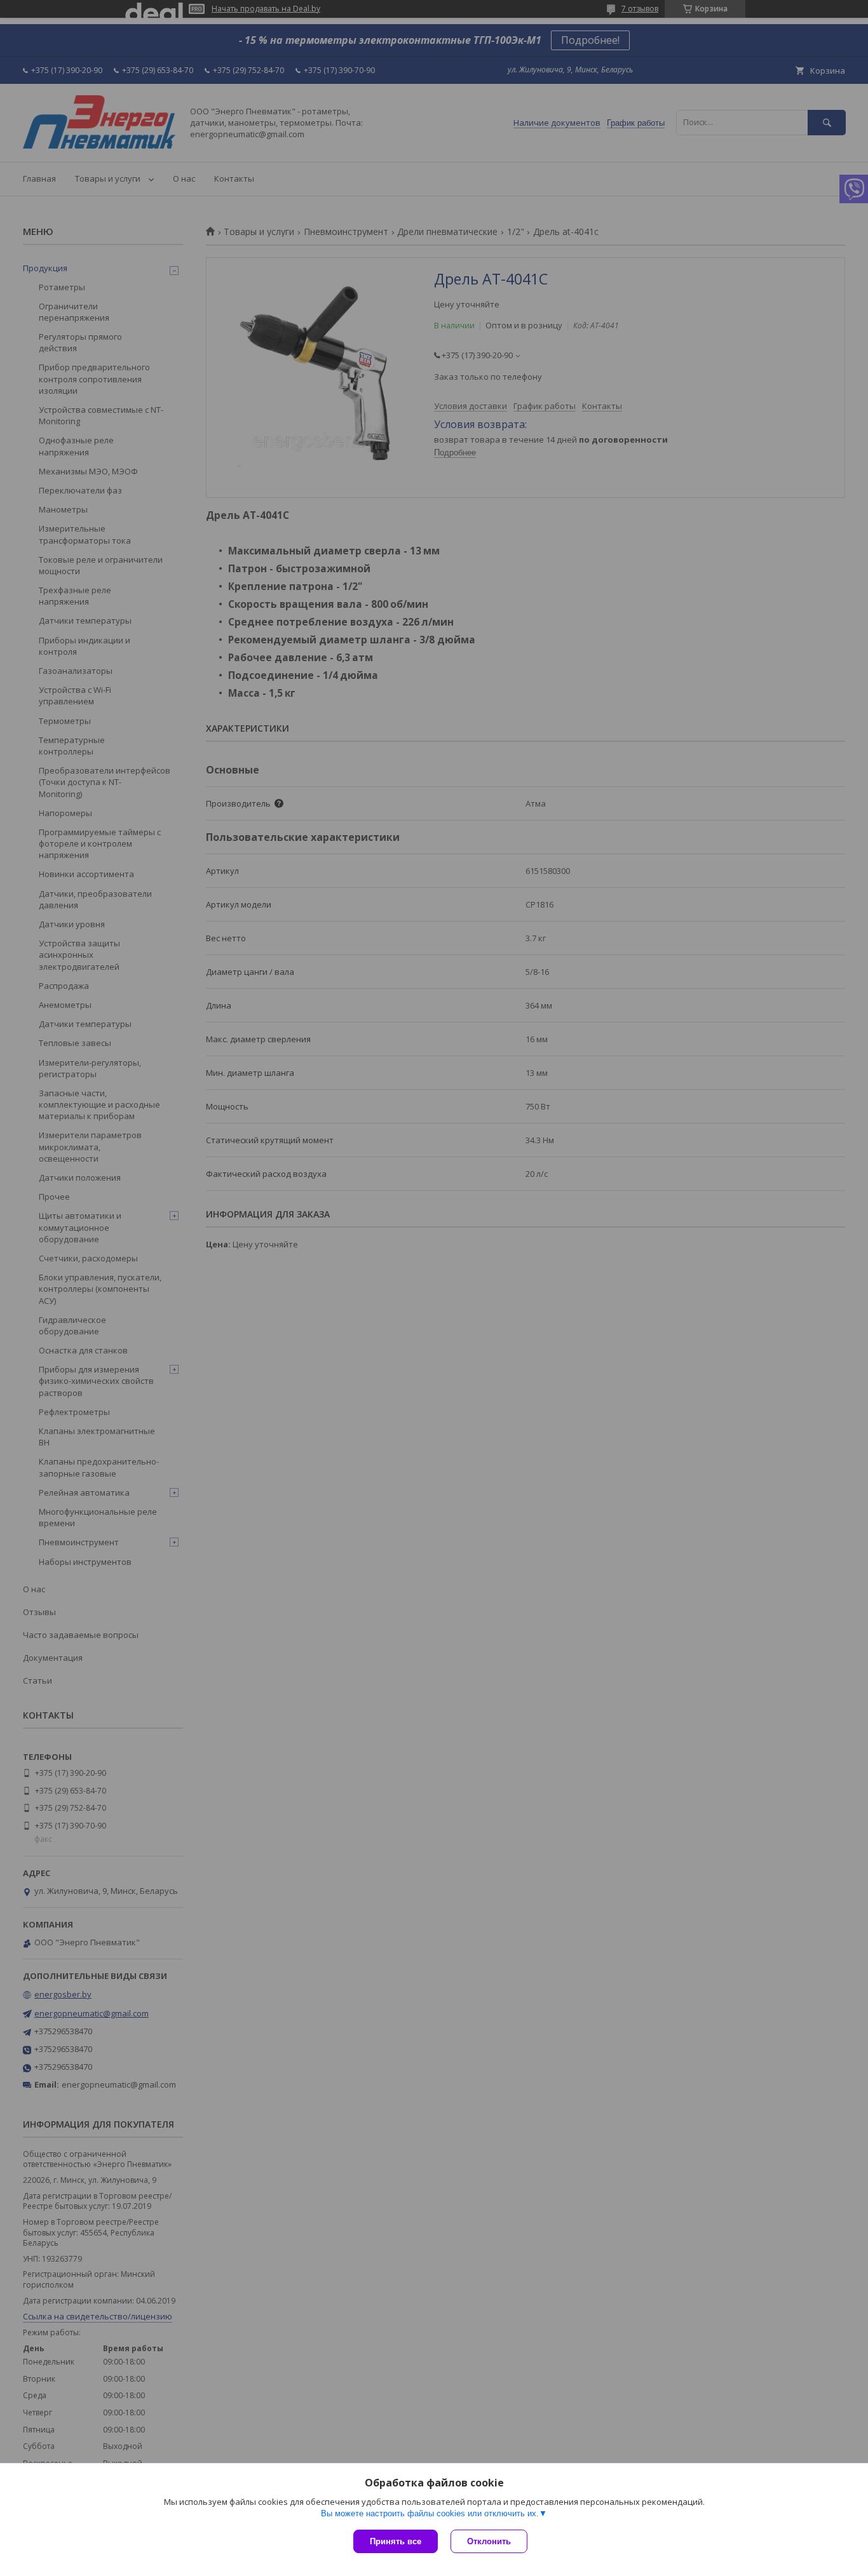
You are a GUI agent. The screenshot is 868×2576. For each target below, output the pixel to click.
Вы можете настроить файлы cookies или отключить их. (430, 2513)
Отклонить (489, 2541)
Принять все (396, 2541)
